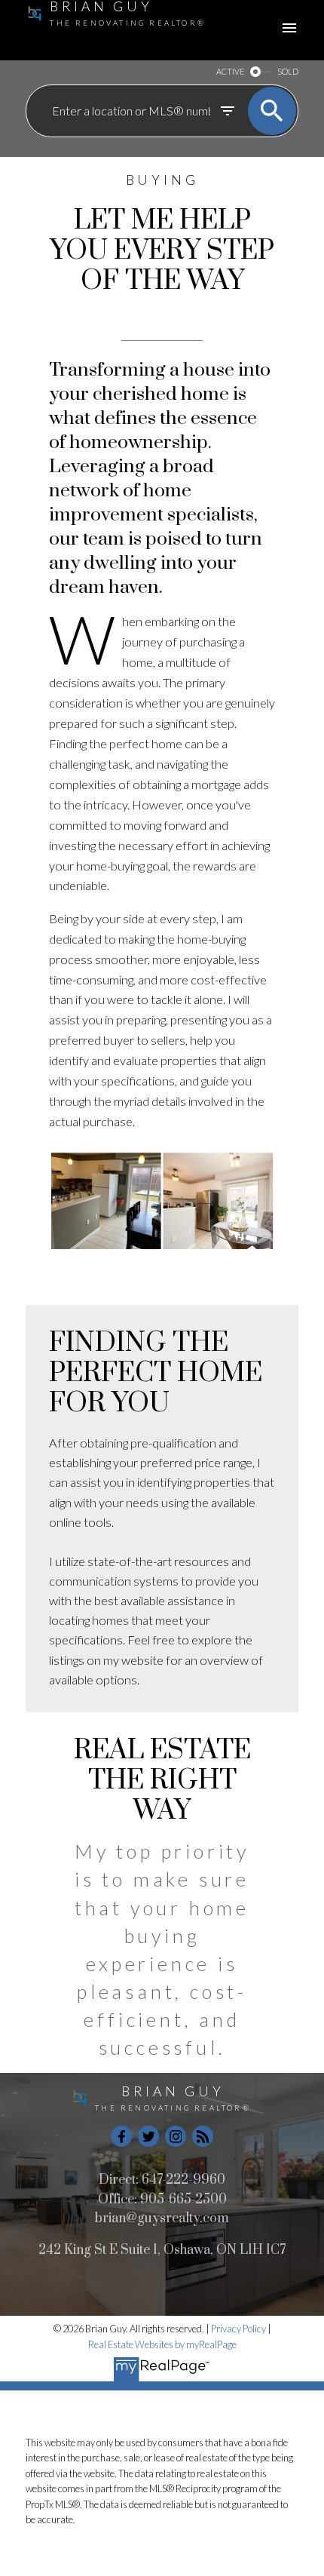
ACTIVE (230, 71)
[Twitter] (148, 2136)
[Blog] (203, 2136)
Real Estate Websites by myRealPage (162, 2344)
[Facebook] (121, 2136)
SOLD (288, 71)
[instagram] (176, 2136)
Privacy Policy (238, 2329)
